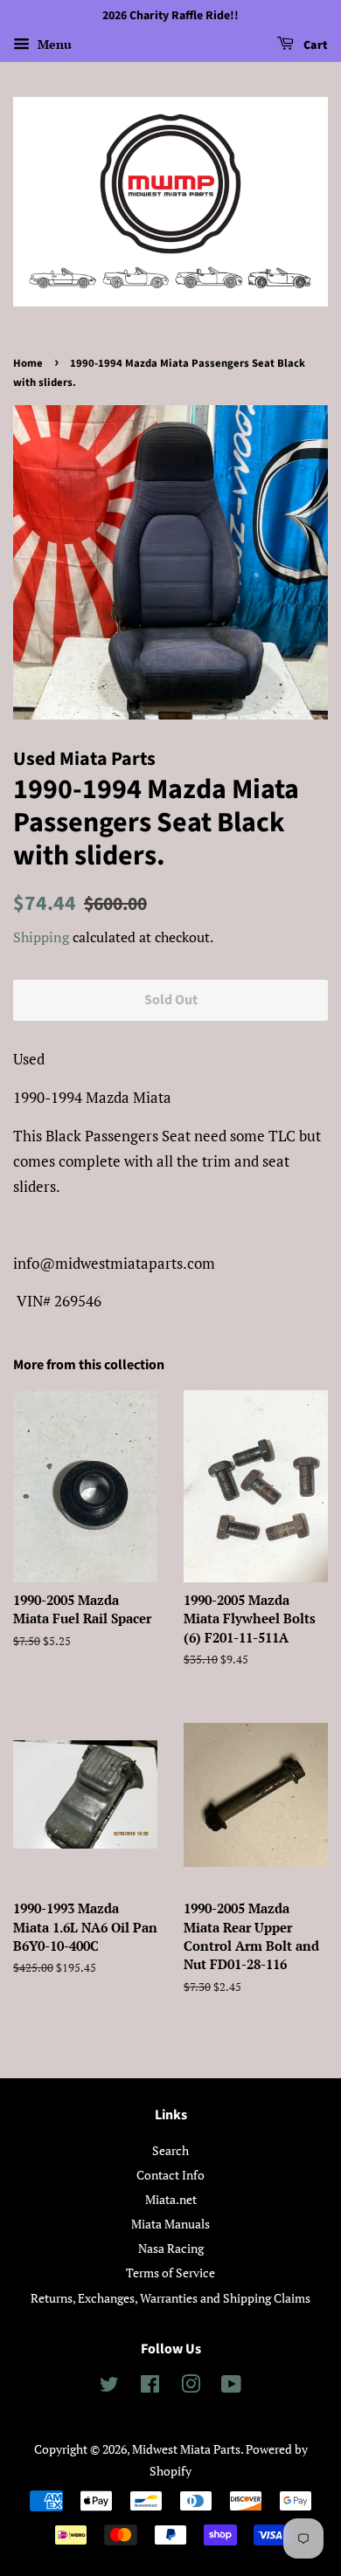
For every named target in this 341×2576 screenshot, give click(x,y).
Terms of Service (170, 2273)
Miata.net (171, 2199)
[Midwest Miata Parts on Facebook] (150, 2387)
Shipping (41, 937)
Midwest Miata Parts (186, 2449)
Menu (53, 44)
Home (28, 363)
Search (170, 2150)
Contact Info (170, 2175)
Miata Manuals (170, 2224)
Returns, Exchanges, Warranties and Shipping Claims (170, 2298)
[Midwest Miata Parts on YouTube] (231, 2387)
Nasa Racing (171, 2248)
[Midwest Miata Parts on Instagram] (191, 2387)
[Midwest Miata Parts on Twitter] (109, 2387)
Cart (314, 45)
